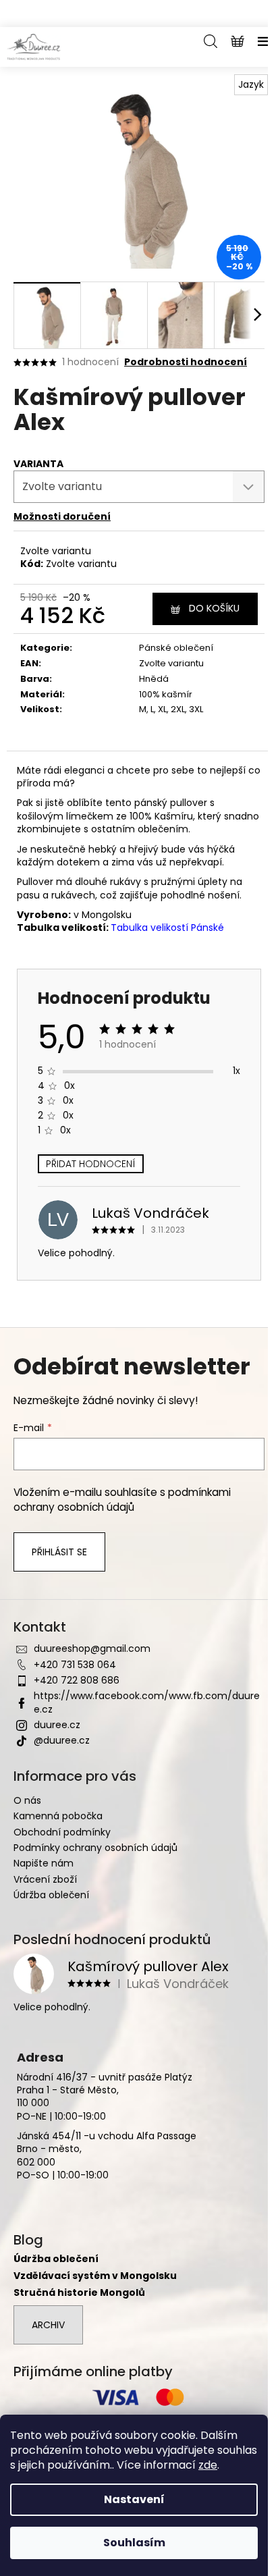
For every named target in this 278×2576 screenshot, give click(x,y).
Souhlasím (134, 2543)
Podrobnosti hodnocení (186, 362)
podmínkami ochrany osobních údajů (122, 1500)
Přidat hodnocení (91, 1164)
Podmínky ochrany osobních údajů (95, 1848)
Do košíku (214, 608)
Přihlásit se (59, 1552)
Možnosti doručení (62, 516)
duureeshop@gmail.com (92, 1648)
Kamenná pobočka (58, 1816)
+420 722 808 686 (77, 1680)
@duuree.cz (62, 1740)
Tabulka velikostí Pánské (167, 928)
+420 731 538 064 (75, 1665)
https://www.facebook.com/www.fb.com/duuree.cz (147, 1702)
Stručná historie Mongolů (79, 2293)
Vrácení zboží (45, 1879)
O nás (27, 1800)
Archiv (48, 2325)
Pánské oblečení (176, 648)
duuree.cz (57, 1725)
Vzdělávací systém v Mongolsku (95, 2276)
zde (208, 2465)
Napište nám (44, 1863)
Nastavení (134, 2499)
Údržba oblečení (51, 1895)
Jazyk (251, 84)
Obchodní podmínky (62, 1832)
